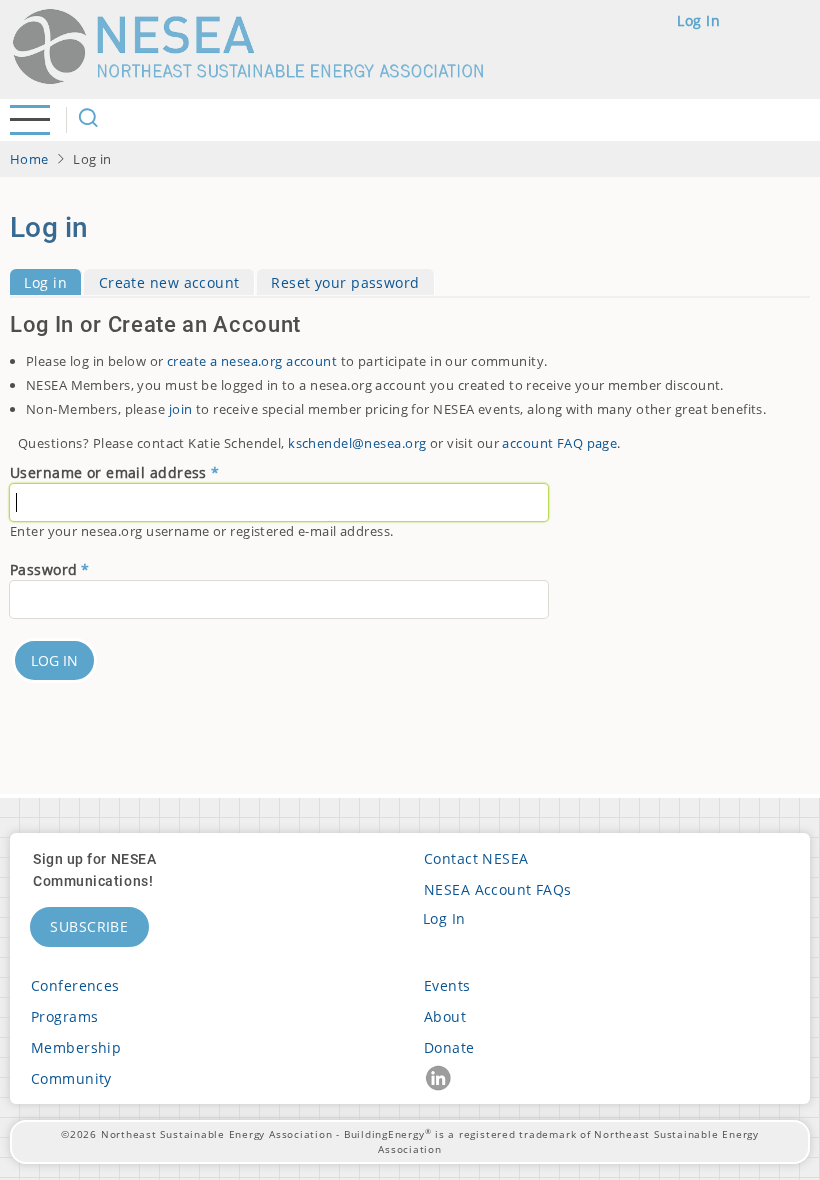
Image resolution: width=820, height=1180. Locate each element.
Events (447, 985)
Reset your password (345, 282)
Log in (698, 20)
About (445, 1016)
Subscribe (89, 926)
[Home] (257, 46)
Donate (449, 1047)
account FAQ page (559, 443)
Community (71, 1078)
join (181, 409)
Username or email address (108, 472)
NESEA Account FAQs (498, 889)
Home (29, 159)
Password (43, 569)
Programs (64, 1016)
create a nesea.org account (252, 361)
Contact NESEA (476, 858)
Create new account (169, 282)
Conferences (75, 985)
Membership (76, 1047)
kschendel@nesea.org (357, 443)
